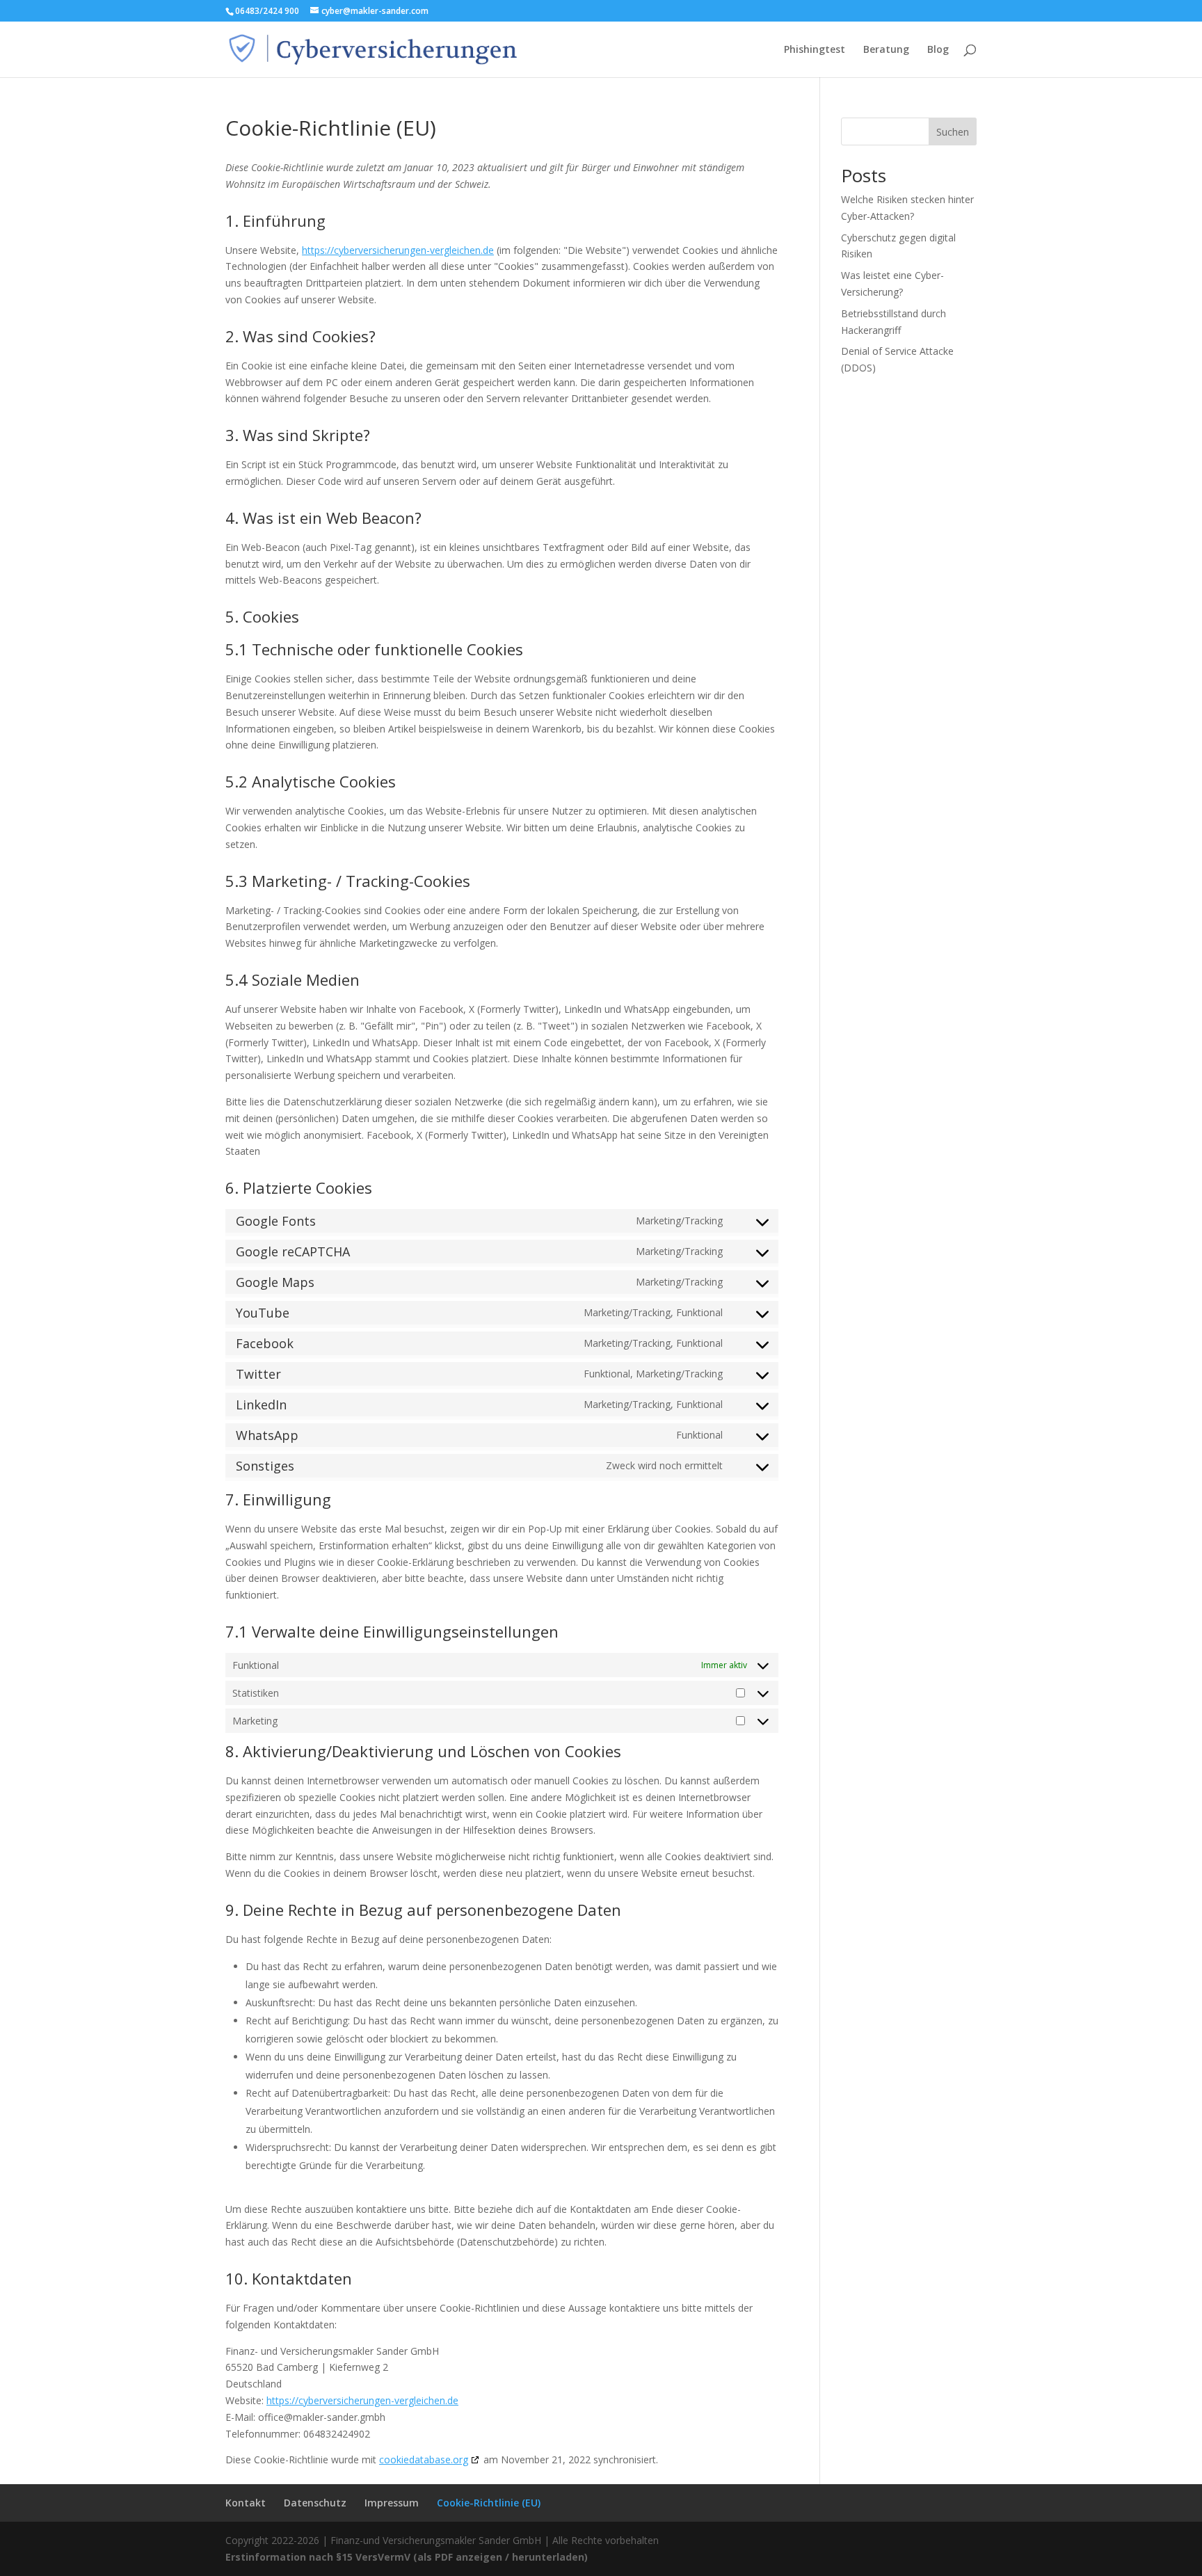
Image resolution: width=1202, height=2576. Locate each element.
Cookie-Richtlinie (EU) (489, 2503)
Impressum (392, 2503)
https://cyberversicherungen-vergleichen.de (398, 250)
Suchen (953, 132)
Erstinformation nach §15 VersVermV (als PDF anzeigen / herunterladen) (407, 2557)
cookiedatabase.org (424, 2459)
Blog (938, 50)
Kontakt (246, 2503)
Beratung (886, 50)
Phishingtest (815, 50)
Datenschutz (315, 2503)
